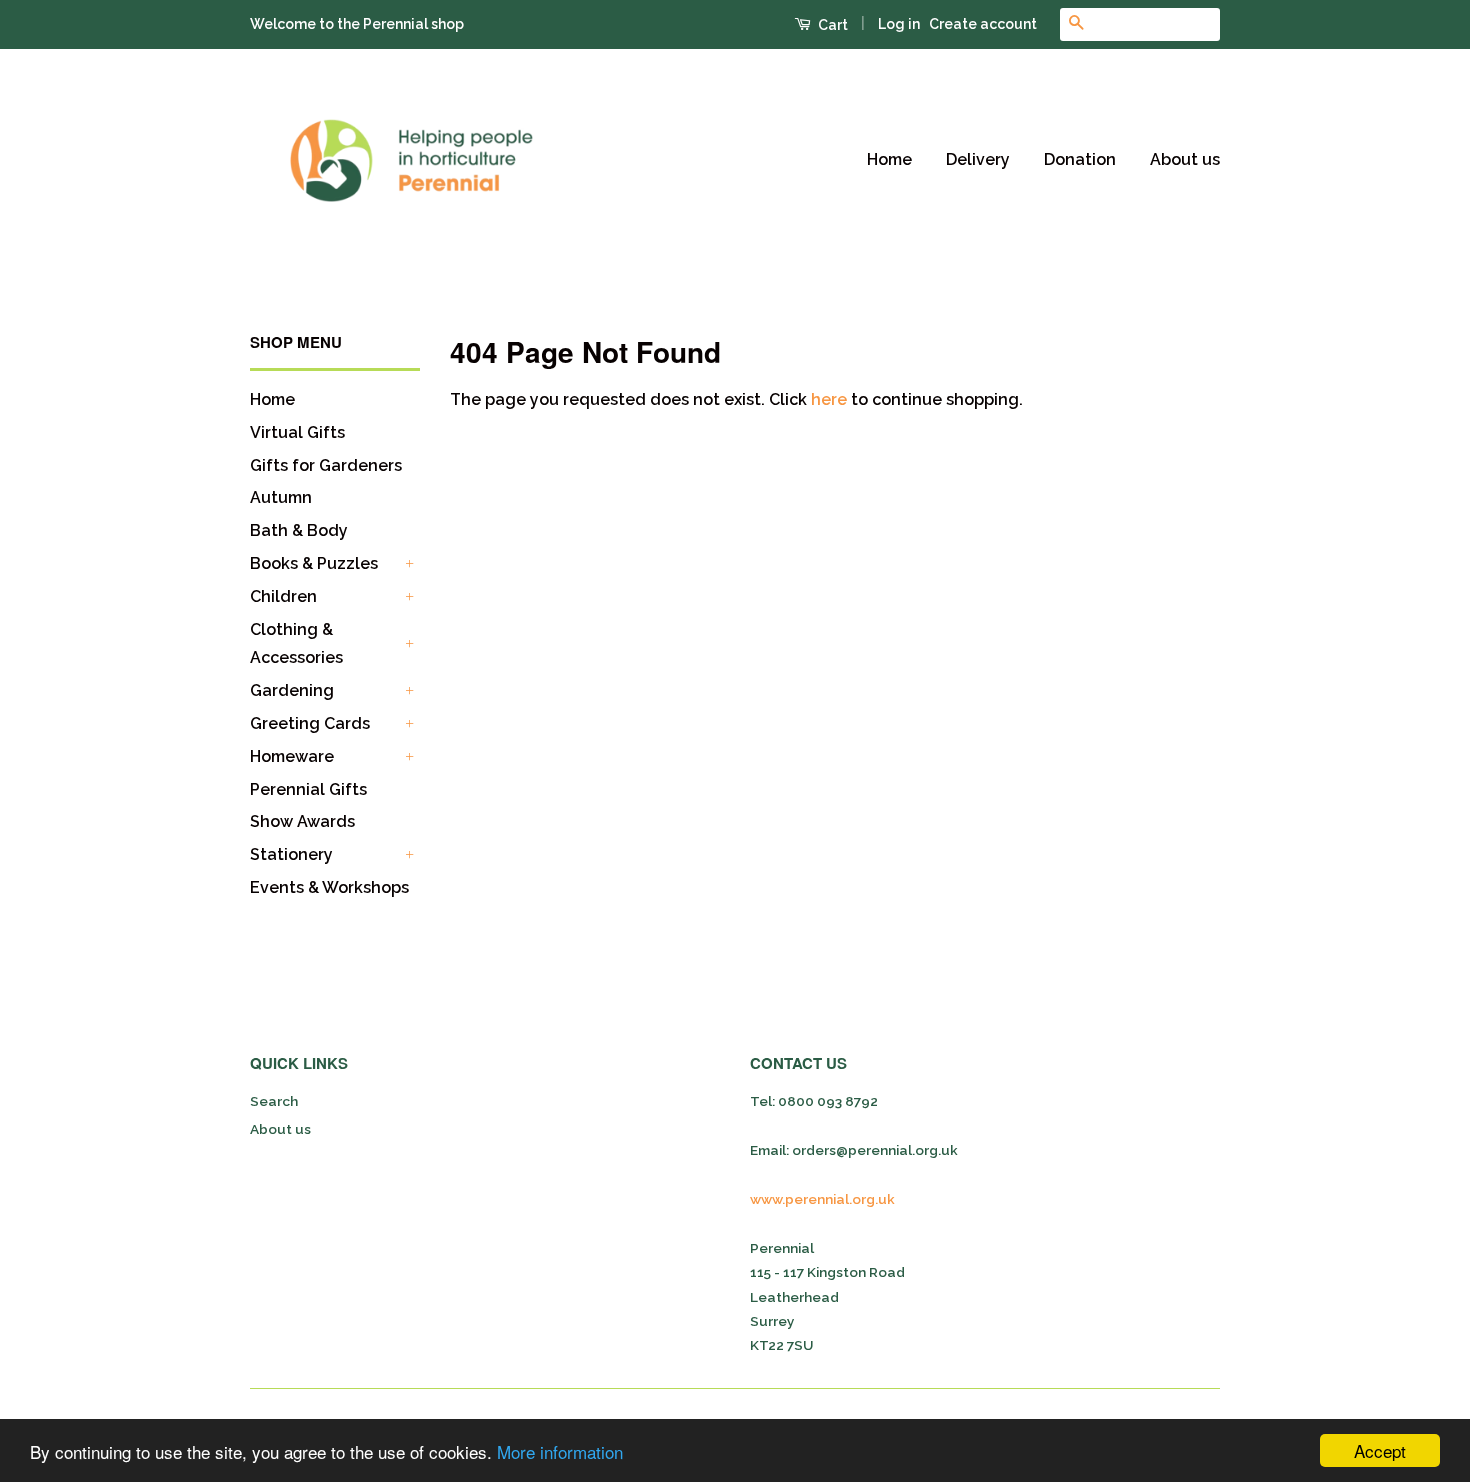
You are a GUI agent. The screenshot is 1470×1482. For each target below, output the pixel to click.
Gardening (292, 690)
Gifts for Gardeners (326, 465)
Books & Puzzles (314, 563)
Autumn (281, 497)
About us (1185, 159)
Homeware (292, 756)
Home (889, 159)
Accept (1380, 1450)
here (829, 399)
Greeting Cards (310, 723)
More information (560, 1451)
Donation (1080, 159)
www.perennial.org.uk (822, 1199)
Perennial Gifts (308, 789)
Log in (899, 24)
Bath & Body (299, 530)
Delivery (978, 159)
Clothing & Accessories (296, 644)
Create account (983, 24)
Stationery (291, 854)
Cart (831, 25)
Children (283, 596)
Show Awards (302, 821)
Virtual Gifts (297, 432)
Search (274, 1101)
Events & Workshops (329, 887)
